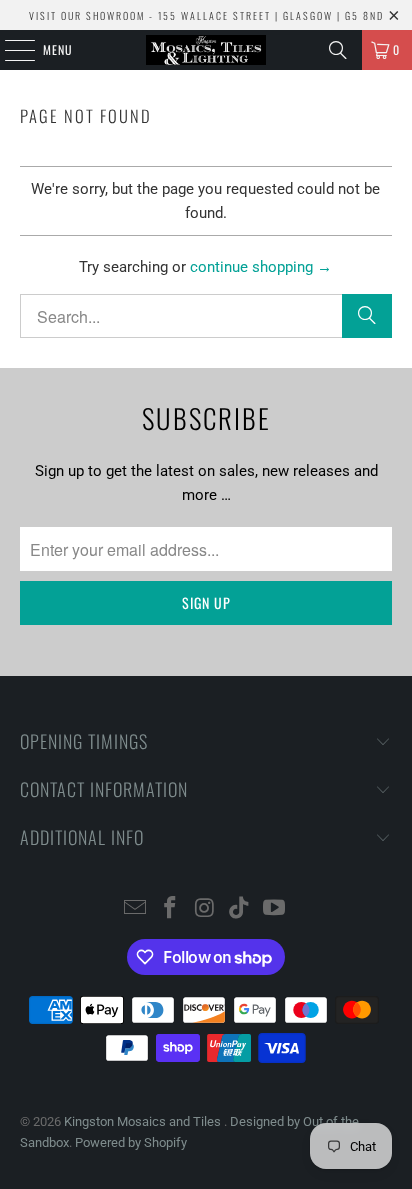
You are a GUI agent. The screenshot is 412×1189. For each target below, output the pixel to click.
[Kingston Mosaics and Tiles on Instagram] (205, 909)
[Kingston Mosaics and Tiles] (206, 50)
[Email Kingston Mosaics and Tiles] (136, 909)
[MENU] (9, 50)
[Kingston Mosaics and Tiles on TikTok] (240, 909)
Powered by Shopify (131, 1142)
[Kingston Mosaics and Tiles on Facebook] (170, 909)
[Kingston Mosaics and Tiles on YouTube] (275, 909)
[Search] (338, 50)
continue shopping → (261, 267)
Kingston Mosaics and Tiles (144, 1121)
